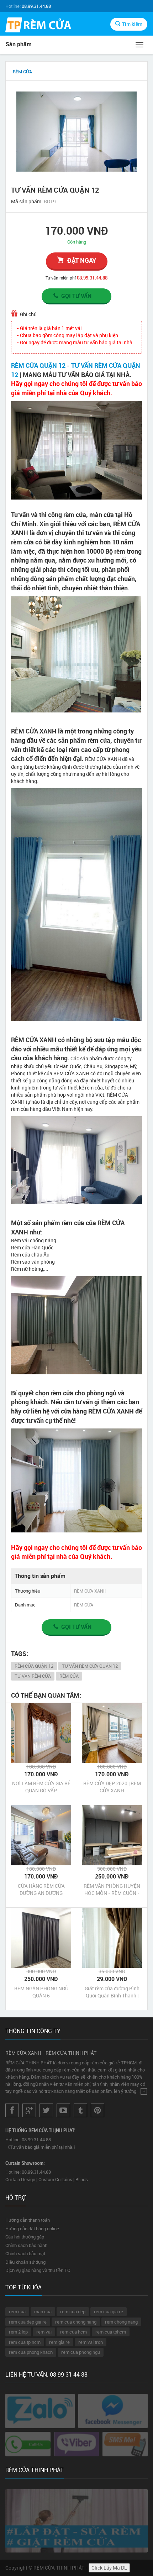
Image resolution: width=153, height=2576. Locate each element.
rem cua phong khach (31, 2352)
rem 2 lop (18, 2332)
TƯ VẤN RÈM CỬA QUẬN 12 (90, 1666)
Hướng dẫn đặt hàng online (32, 2228)
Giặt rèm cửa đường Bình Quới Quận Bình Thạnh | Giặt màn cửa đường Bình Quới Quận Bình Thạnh (112, 1992)
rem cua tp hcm (25, 2342)
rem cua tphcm (111, 2332)
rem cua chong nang (76, 2322)
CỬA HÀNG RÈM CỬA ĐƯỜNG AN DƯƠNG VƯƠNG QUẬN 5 (41, 1890)
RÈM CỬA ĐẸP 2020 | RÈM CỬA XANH (112, 1787)
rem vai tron (91, 2342)
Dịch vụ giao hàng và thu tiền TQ (38, 2270)
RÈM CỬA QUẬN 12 (38, 365)
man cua (43, 2311)
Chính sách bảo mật (25, 2253)
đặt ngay (82, 260)
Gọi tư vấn (76, 296)
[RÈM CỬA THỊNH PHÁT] (38, 26)
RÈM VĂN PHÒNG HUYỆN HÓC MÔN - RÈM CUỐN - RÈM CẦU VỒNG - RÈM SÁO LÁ (112, 1890)
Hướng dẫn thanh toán (28, 2220)
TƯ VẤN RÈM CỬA (33, 1676)
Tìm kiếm (132, 24)
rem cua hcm (73, 2332)
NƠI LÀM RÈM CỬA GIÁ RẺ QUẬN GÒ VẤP (41, 1787)
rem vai (44, 2332)
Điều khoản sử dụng (25, 2262)
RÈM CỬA (69, 1676)
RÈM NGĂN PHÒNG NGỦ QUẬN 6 (41, 1992)
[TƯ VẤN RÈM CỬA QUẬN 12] (76, 132)
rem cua (17, 2311)
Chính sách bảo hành (26, 2245)
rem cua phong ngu (81, 2352)
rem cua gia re (109, 2311)
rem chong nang (121, 2322)
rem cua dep (73, 2311)
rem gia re (59, 2342)
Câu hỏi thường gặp (25, 2237)
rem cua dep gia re (28, 2322)
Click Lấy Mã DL (109, 2568)
